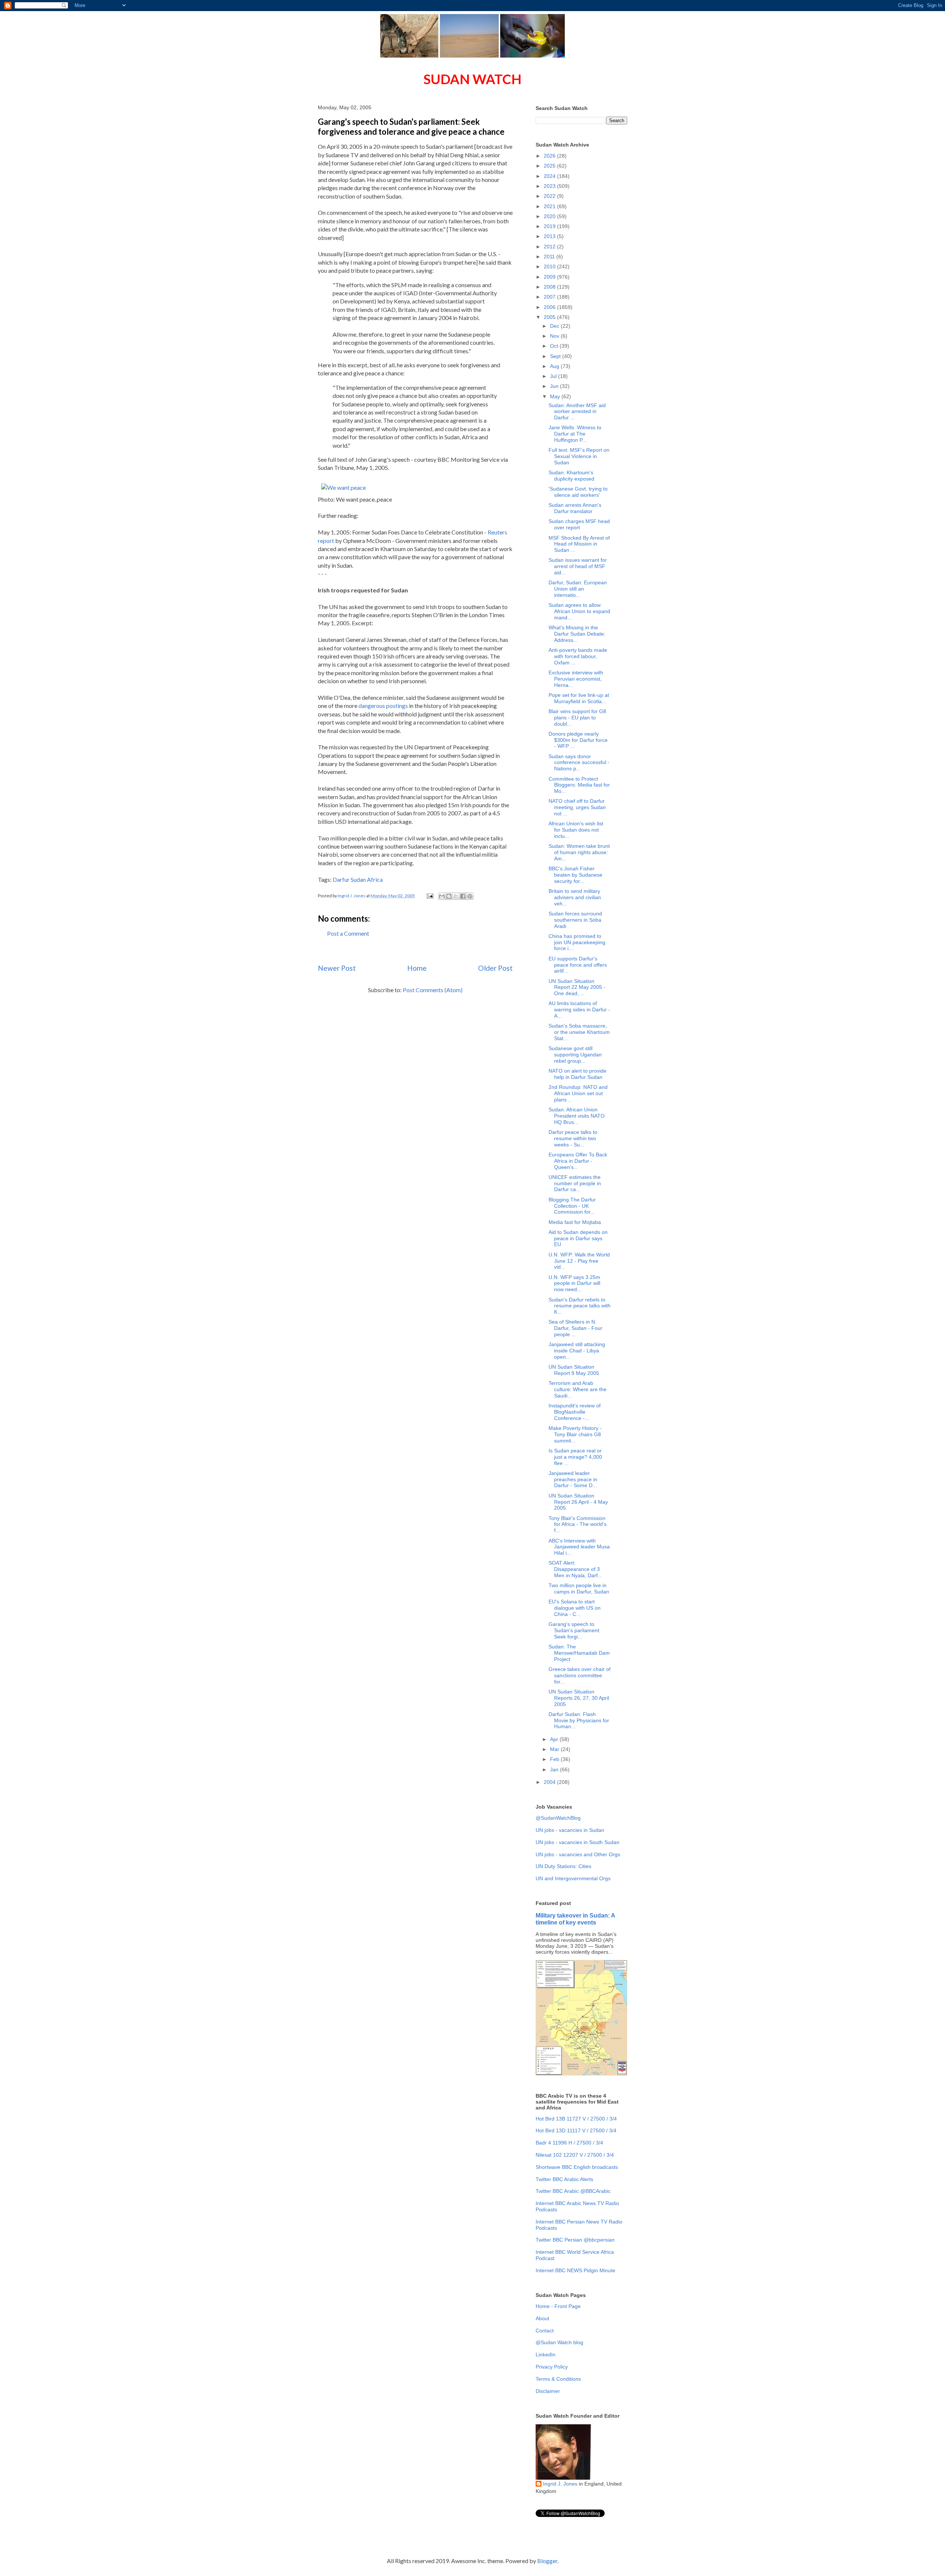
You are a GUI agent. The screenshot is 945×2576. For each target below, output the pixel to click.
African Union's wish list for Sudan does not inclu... (576, 830)
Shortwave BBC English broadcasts (577, 2167)
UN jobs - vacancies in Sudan (570, 1830)
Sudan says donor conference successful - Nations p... (579, 763)
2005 (550, 317)
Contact (545, 2331)
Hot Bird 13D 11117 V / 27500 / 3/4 (576, 2130)
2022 (550, 196)
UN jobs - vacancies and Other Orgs (578, 1854)
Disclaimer (548, 2391)
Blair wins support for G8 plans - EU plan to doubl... (577, 718)
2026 (550, 156)
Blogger (547, 2561)
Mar (555, 1749)
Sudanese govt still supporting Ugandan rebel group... (575, 1055)
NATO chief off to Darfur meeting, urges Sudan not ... (577, 807)
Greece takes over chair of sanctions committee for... (580, 1675)
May (556, 396)
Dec (555, 326)
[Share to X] (456, 896)
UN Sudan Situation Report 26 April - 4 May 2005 (578, 1502)
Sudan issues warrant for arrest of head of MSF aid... (578, 566)
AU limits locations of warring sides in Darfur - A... (579, 1010)
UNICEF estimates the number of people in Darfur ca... (575, 1183)
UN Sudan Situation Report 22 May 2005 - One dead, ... (577, 987)
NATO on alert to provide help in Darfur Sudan (578, 1074)
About (542, 2318)
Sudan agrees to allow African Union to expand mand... (579, 611)
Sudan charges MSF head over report (579, 524)
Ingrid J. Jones (560, 2484)
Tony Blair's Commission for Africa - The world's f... (578, 1524)
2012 (550, 247)
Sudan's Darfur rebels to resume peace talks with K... (580, 1306)
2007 (550, 297)
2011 (550, 257)
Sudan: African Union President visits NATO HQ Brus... (577, 1116)
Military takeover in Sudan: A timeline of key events (575, 1919)
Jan (555, 1770)
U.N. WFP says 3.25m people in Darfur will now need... (574, 1283)
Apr (555, 1739)
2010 (550, 266)
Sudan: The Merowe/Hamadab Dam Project (579, 1653)
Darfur (341, 879)
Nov (555, 336)
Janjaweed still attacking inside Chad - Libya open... (577, 1351)
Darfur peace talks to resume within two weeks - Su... (573, 1138)
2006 (550, 307)
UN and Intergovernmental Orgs (573, 1878)
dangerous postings (383, 706)
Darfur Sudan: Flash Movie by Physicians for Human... (579, 1720)
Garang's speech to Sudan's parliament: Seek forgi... (575, 1630)
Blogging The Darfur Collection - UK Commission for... (572, 1206)
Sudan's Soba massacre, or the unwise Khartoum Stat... (579, 1032)
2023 (550, 186)
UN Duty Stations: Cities (563, 1866)
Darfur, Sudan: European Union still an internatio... (578, 589)
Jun (555, 386)
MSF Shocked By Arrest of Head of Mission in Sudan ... (579, 544)
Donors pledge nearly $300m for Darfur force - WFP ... (578, 740)
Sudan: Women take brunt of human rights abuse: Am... (579, 852)
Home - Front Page (558, 2306)
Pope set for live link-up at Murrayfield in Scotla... (579, 698)
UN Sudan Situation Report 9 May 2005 (574, 1370)
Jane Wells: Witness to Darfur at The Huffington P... (575, 434)
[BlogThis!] (449, 896)
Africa (375, 879)
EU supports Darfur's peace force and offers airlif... (578, 965)
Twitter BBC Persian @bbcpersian (575, 2240)
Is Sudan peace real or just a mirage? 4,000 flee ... (575, 1457)
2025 (550, 166)
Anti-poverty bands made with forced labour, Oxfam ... (578, 656)
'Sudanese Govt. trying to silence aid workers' (578, 492)
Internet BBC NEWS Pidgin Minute (575, 2270)
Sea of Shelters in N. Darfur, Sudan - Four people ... (575, 1328)
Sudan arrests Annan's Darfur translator (575, 508)
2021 (550, 206)
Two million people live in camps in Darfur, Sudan (579, 1588)
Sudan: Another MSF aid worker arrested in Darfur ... (577, 412)
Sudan (358, 879)
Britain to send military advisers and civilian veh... (575, 897)
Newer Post (337, 968)
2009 (550, 277)
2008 (550, 287)
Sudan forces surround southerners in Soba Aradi (575, 920)
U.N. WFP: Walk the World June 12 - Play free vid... (579, 1261)
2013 (550, 236)
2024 (550, 176)
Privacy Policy (552, 2367)
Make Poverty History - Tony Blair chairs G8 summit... (575, 1434)
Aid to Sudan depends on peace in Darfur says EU (578, 1238)
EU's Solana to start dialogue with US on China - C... (575, 1608)
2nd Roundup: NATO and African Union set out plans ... (578, 1093)
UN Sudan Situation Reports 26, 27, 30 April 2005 (579, 1698)
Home (417, 968)
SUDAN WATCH (472, 79)
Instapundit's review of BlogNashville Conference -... (575, 1412)
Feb (555, 1759)
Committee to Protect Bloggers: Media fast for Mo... (579, 785)
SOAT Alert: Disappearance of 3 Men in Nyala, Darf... (575, 1569)
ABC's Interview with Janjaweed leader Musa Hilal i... (579, 1547)
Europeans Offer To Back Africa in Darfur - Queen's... (578, 1161)
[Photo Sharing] (343, 487)
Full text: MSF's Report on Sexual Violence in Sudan (579, 456)
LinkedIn (546, 2355)
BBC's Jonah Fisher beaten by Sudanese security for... (575, 875)
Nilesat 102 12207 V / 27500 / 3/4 (575, 2155)
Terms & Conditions (558, 2379)
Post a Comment (348, 933)
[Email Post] (429, 896)
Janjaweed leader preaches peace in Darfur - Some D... (573, 1479)
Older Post (495, 968)
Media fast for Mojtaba (575, 1222)
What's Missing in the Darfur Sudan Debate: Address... (577, 634)
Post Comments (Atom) (433, 990)
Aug (555, 366)
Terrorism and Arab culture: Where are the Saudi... (578, 1389)
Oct (555, 346)
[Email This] (442, 896)
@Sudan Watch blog (559, 2342)
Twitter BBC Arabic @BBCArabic (573, 2191)
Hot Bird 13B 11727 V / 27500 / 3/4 (576, 2119)
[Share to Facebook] (463, 896)
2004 (550, 1782)
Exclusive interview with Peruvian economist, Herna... (576, 679)
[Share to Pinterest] (470, 896)
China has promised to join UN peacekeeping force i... (577, 942)
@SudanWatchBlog (558, 1818)
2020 (550, 216)
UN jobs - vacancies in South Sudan (578, 1842)
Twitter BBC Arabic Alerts (564, 2179)
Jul (554, 376)
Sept (556, 356)
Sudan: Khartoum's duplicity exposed (571, 476)
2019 (550, 226)
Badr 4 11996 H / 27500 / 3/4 (569, 2143)
